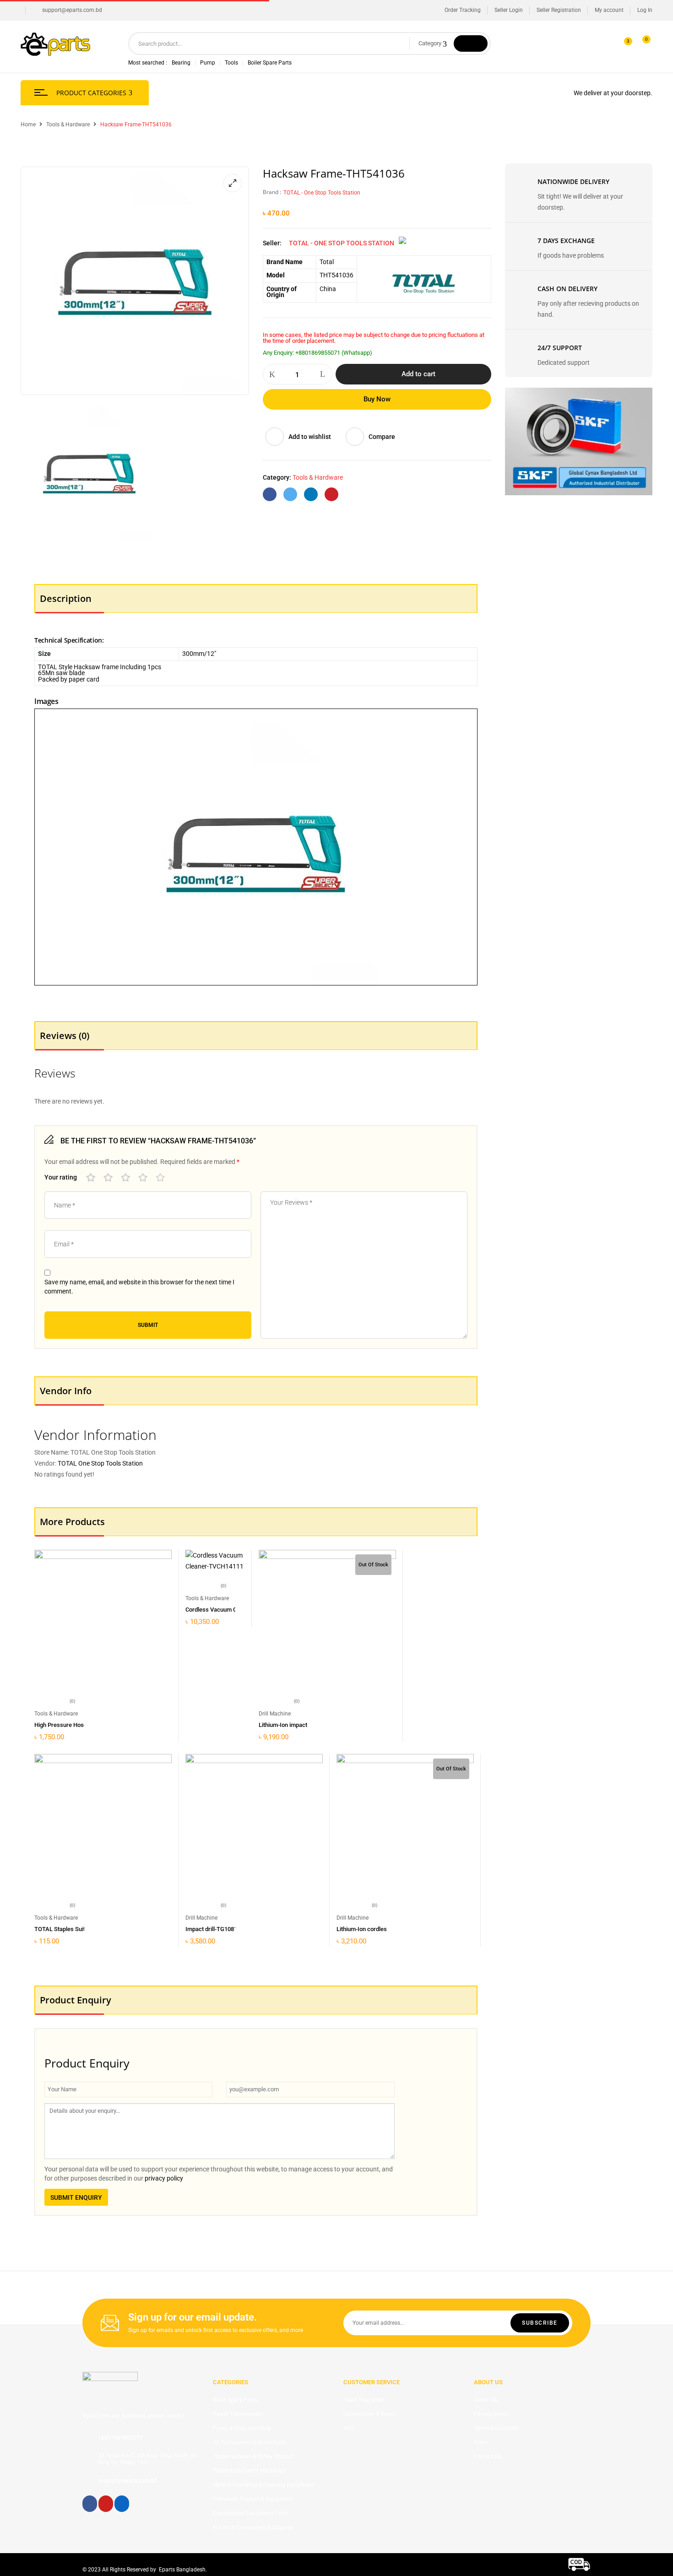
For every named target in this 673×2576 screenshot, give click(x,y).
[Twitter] (290, 494)
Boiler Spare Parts (270, 63)
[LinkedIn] (311, 494)
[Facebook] (270, 494)
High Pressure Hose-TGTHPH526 (78, 1725)
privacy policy (164, 2178)
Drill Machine (275, 1714)
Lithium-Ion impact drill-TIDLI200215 (306, 1725)
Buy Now (377, 399)
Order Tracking (463, 10)
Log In (645, 10)
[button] (642, 44)
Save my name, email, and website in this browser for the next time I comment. (139, 1287)
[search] (471, 43)
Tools (231, 63)
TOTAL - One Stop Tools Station (322, 193)
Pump (208, 63)
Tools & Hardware (68, 124)
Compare (382, 437)
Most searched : (148, 63)
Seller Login (509, 10)
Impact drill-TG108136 (214, 1929)
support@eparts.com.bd (72, 10)
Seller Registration (559, 10)
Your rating (61, 1177)
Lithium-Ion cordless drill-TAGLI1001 (384, 1929)
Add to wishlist (310, 437)
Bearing (181, 63)
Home (28, 124)
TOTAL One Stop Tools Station (100, 1463)
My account (609, 10)
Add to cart (418, 374)
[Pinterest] (331, 494)
